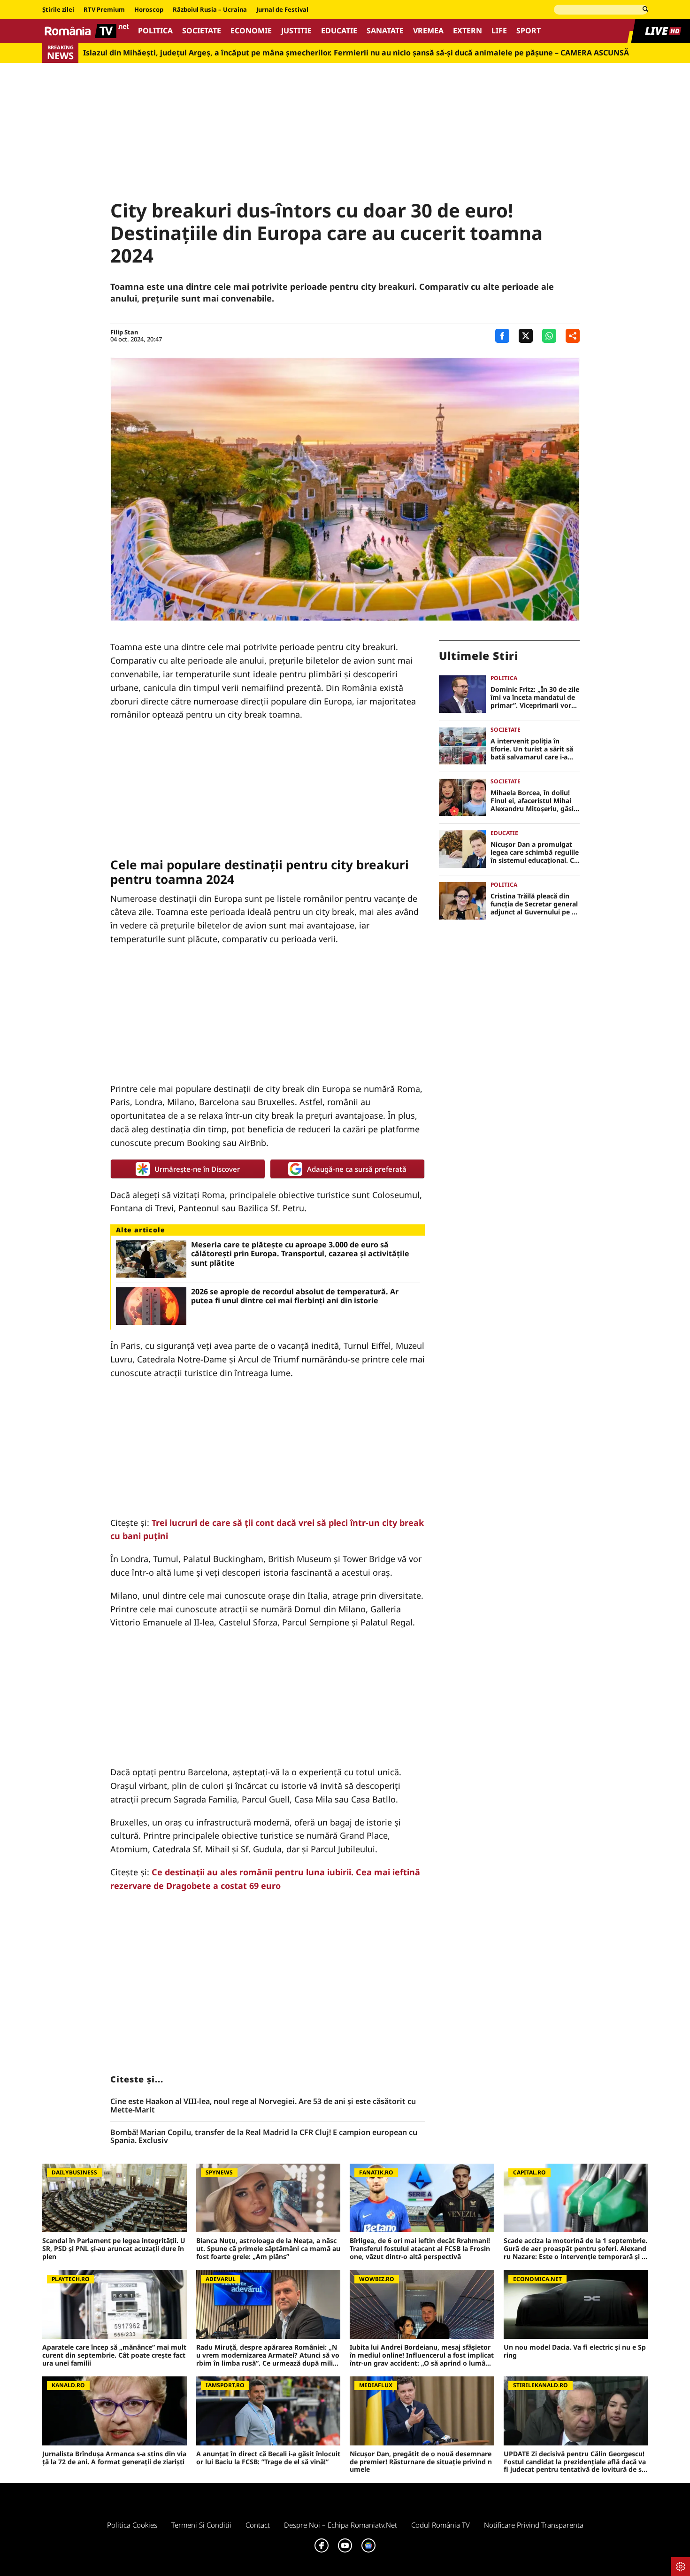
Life (499, 31)
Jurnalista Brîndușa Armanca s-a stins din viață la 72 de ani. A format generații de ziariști (114, 2458)
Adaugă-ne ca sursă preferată (357, 1169)
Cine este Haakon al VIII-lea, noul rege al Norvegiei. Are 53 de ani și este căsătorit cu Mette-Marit (263, 2106)
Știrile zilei (58, 10)
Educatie (339, 31)
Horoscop (149, 10)
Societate (202, 31)
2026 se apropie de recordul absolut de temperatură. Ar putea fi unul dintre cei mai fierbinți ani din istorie (295, 1296)
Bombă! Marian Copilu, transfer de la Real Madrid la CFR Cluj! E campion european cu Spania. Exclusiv (264, 2137)
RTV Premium (104, 10)
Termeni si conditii (201, 2525)
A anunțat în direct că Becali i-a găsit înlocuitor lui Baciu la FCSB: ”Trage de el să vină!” (268, 2458)
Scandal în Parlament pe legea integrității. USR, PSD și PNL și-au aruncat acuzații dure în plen (114, 2249)
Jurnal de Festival (282, 10)
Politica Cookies (132, 2525)
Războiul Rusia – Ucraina (210, 10)
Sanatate (385, 31)
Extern (468, 31)
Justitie (296, 31)
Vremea (428, 31)
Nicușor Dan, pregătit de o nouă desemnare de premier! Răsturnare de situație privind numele (421, 2462)
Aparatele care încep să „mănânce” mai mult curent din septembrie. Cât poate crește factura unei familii (114, 2355)
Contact (258, 2525)
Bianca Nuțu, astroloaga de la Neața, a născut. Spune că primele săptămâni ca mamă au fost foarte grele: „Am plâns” (268, 2249)
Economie (251, 31)
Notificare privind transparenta (534, 2525)
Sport (529, 31)
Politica (155, 31)
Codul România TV (441, 2525)
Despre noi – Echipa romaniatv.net (341, 2525)
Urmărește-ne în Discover (197, 1169)
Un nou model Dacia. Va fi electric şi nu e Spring (575, 2352)
